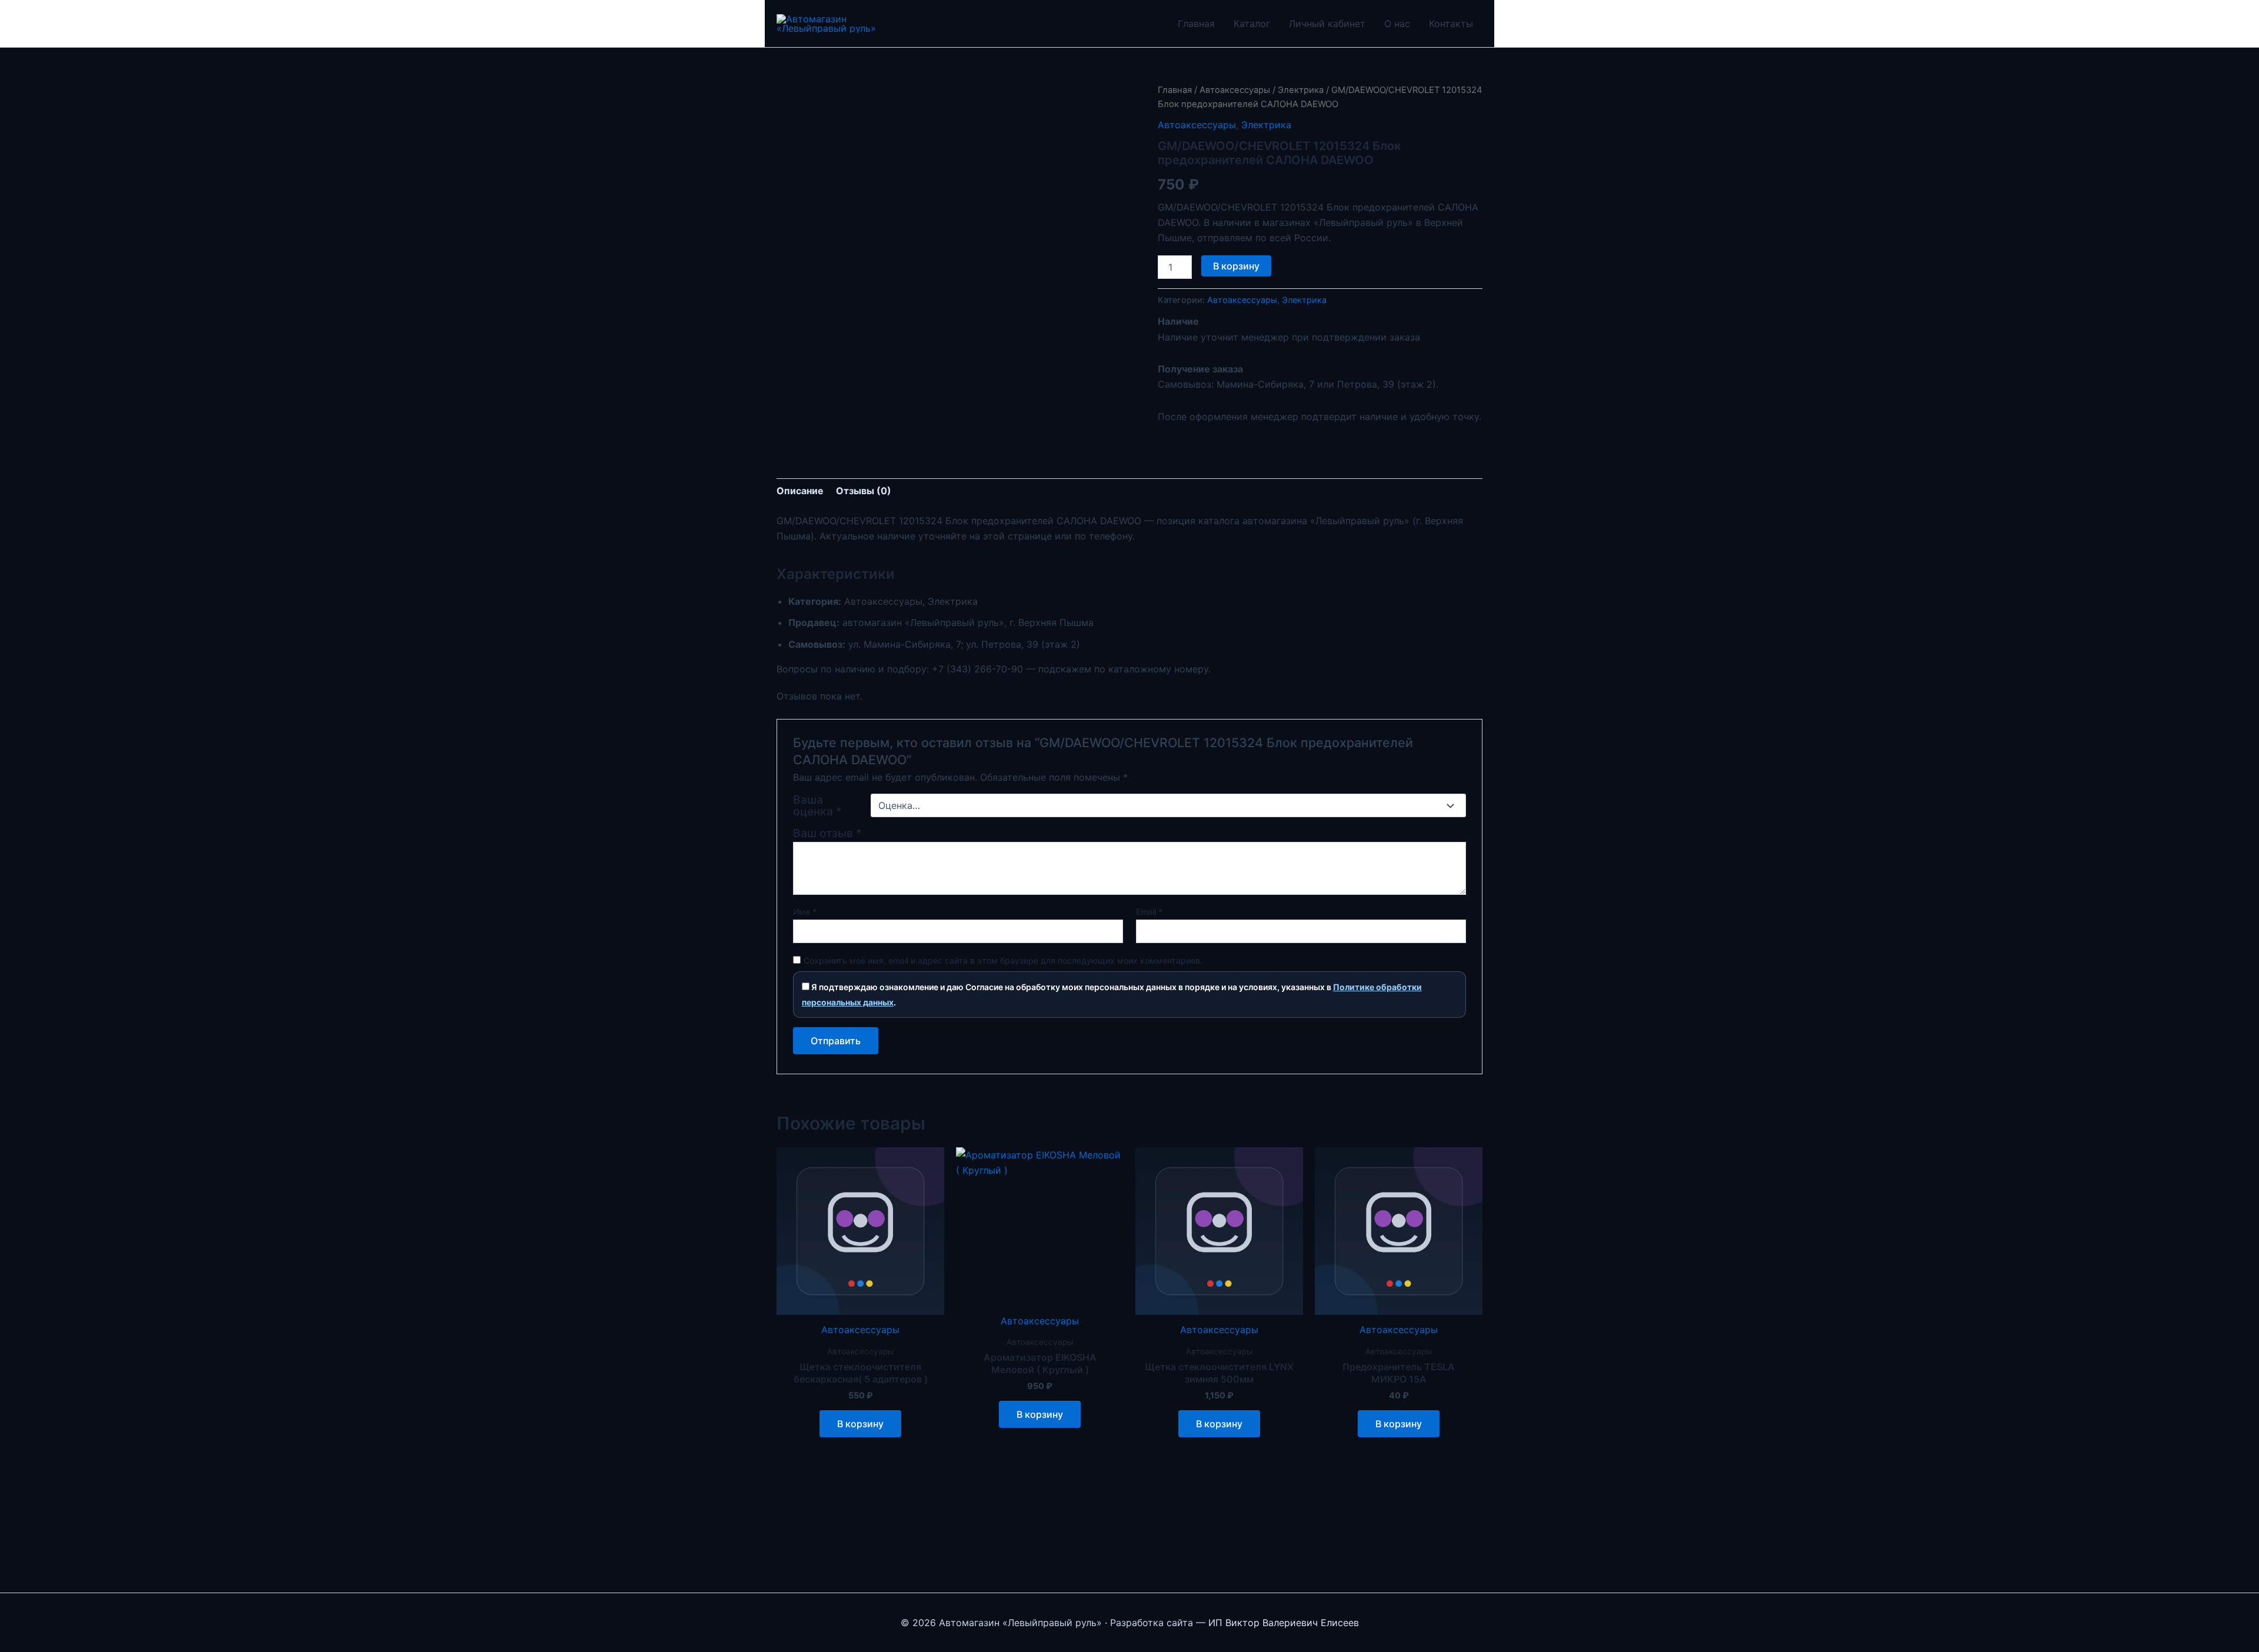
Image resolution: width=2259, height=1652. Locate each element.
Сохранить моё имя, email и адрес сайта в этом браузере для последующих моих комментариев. (1003, 960)
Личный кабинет (1327, 24)
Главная (1196, 24)
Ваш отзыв (827, 833)
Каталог (1252, 24)
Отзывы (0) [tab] (864, 491)
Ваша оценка (817, 805)
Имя (805, 912)
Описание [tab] (800, 491)
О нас (1397, 24)
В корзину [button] (860, 1424)
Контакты (1451, 24)
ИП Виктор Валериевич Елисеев (1284, 1623)
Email (1149, 912)
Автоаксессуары (1235, 90)
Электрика (1301, 90)
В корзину (1236, 266)
